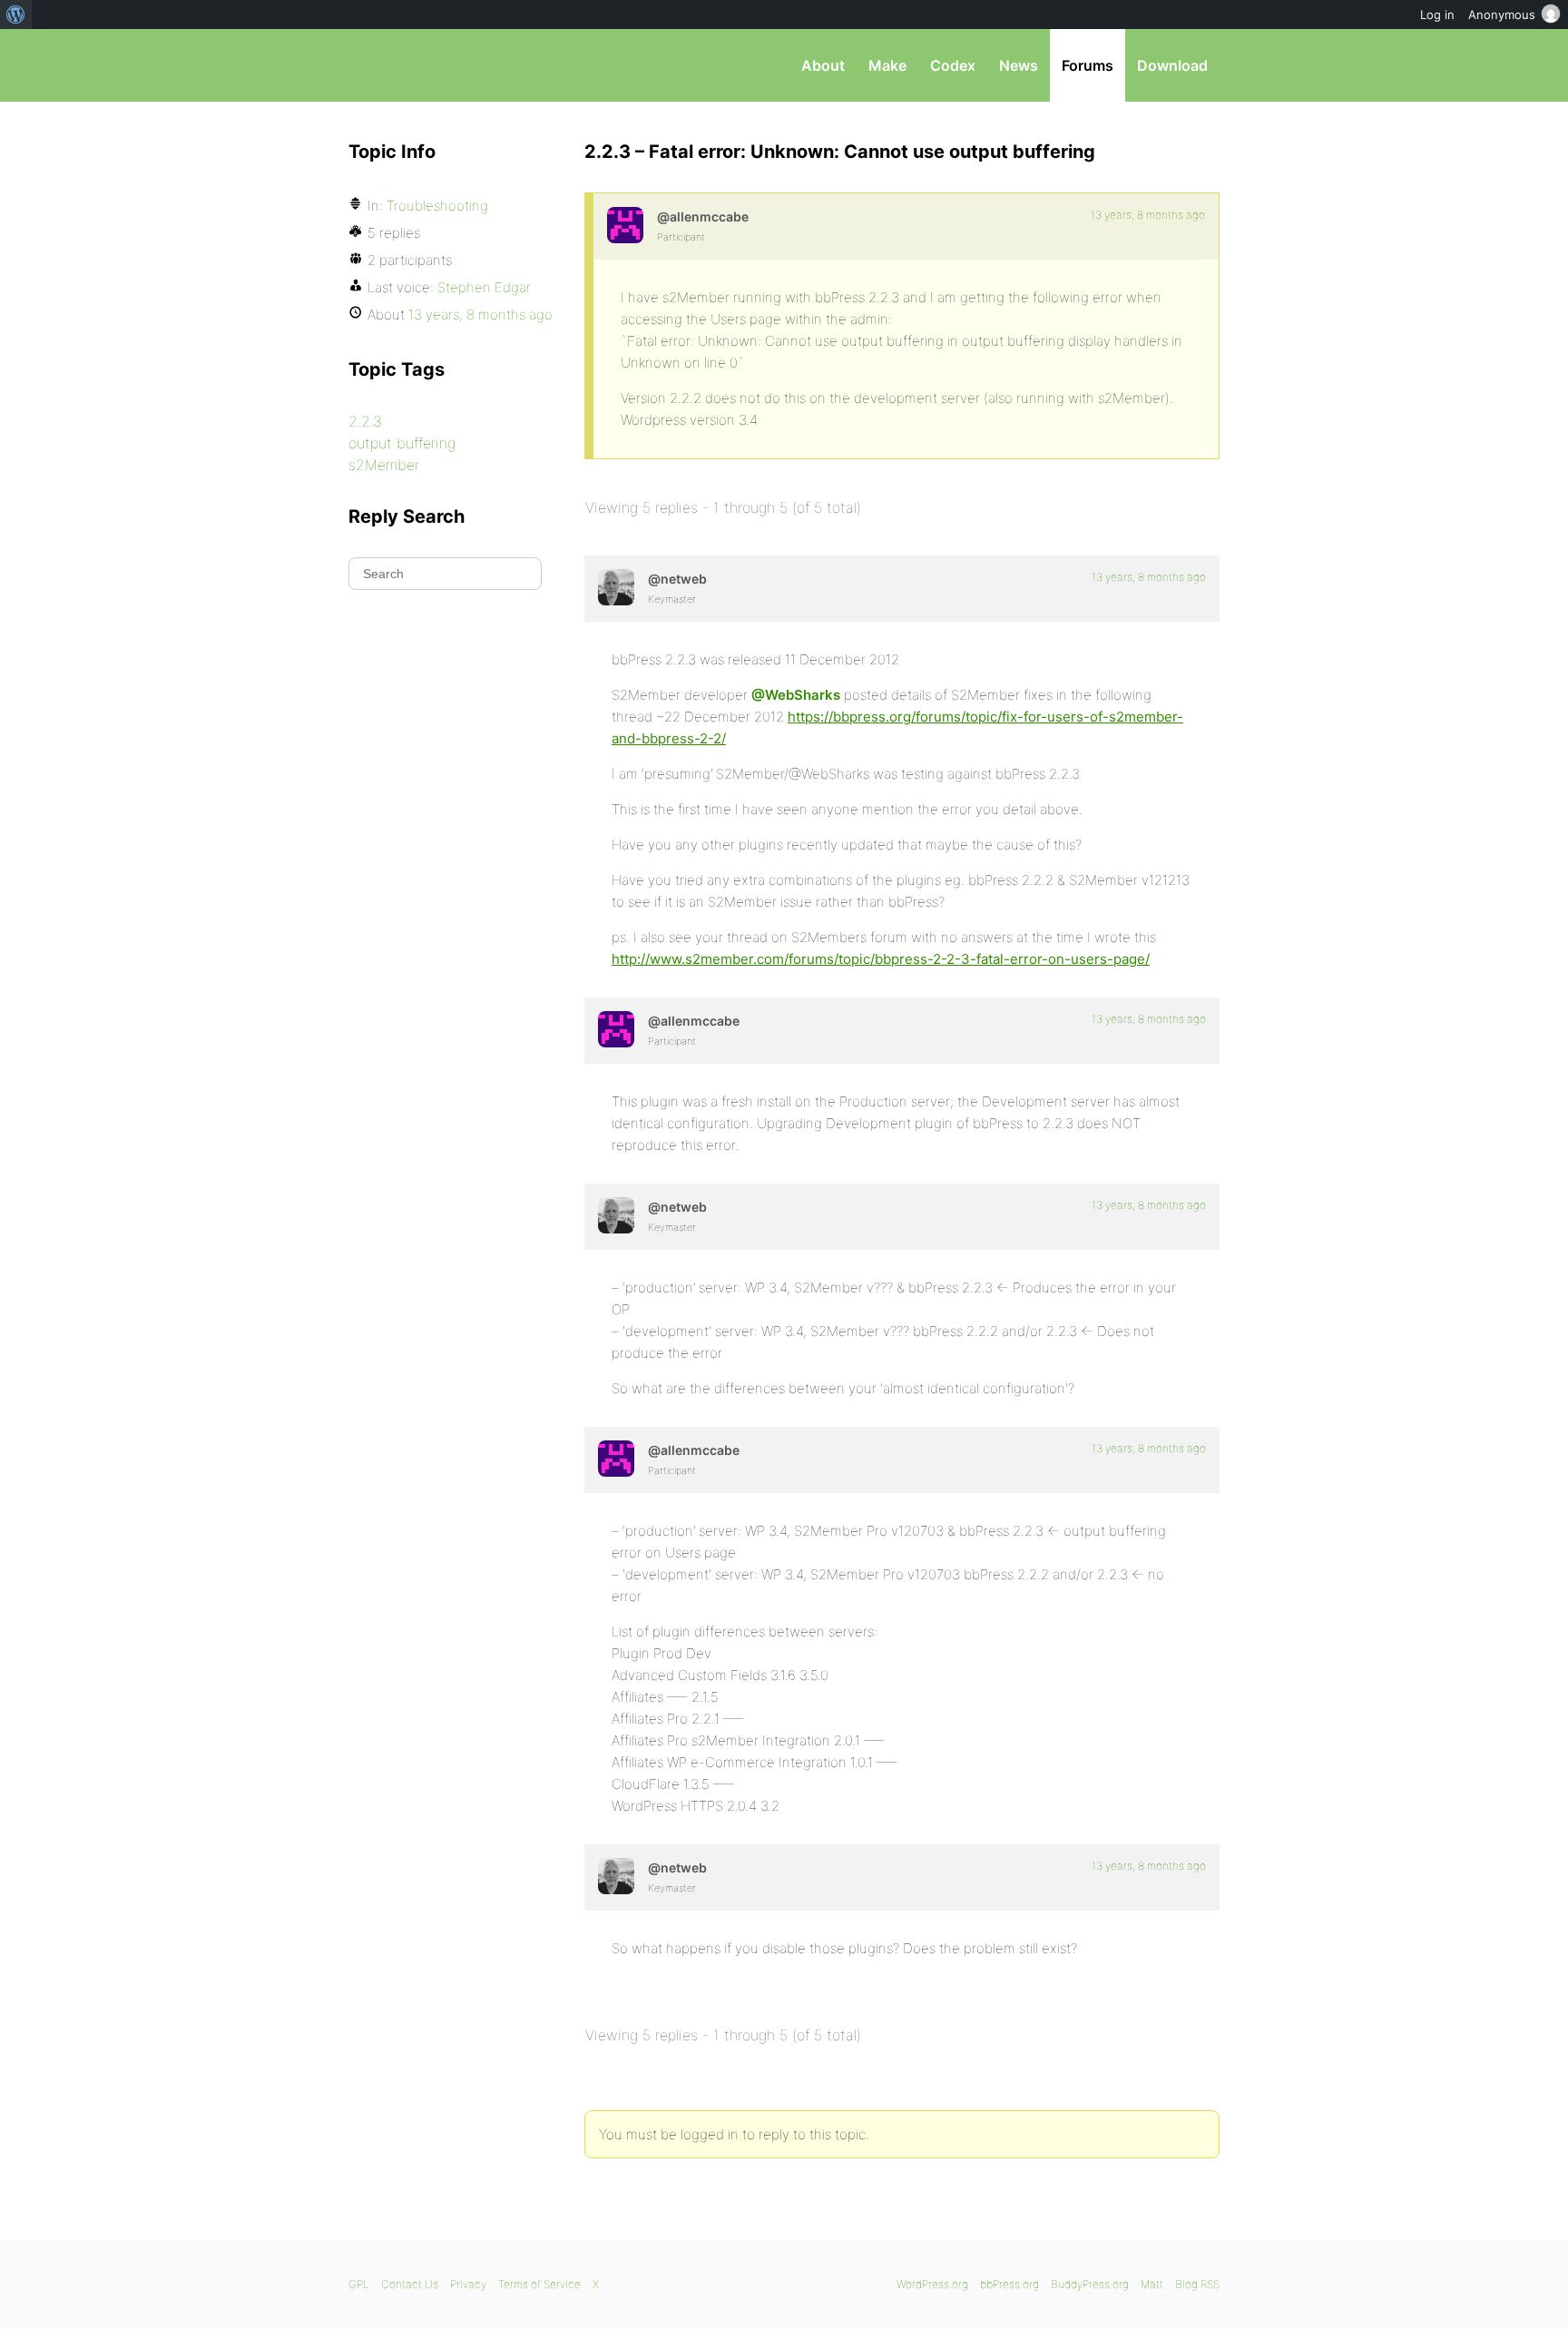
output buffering (402, 443)
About (823, 65)
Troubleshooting (437, 206)
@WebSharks (796, 695)
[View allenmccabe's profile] (625, 225)
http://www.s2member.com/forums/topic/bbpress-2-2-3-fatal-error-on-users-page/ (881, 959)
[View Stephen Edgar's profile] (616, 587)
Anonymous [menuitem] (1502, 15)
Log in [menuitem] (1437, 15)
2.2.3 (365, 421)
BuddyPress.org (1090, 2284)
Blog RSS (1197, 2284)
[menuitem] (16, 15)
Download (1172, 65)
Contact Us (410, 2284)
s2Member (384, 465)
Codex (953, 65)
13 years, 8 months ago (1148, 215)
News (1019, 65)
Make (887, 65)
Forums (1088, 65)
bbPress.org (443, 65)
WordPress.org (932, 2284)
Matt (1152, 2284)
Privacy (468, 2284)
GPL (359, 2284)
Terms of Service (539, 2284)
